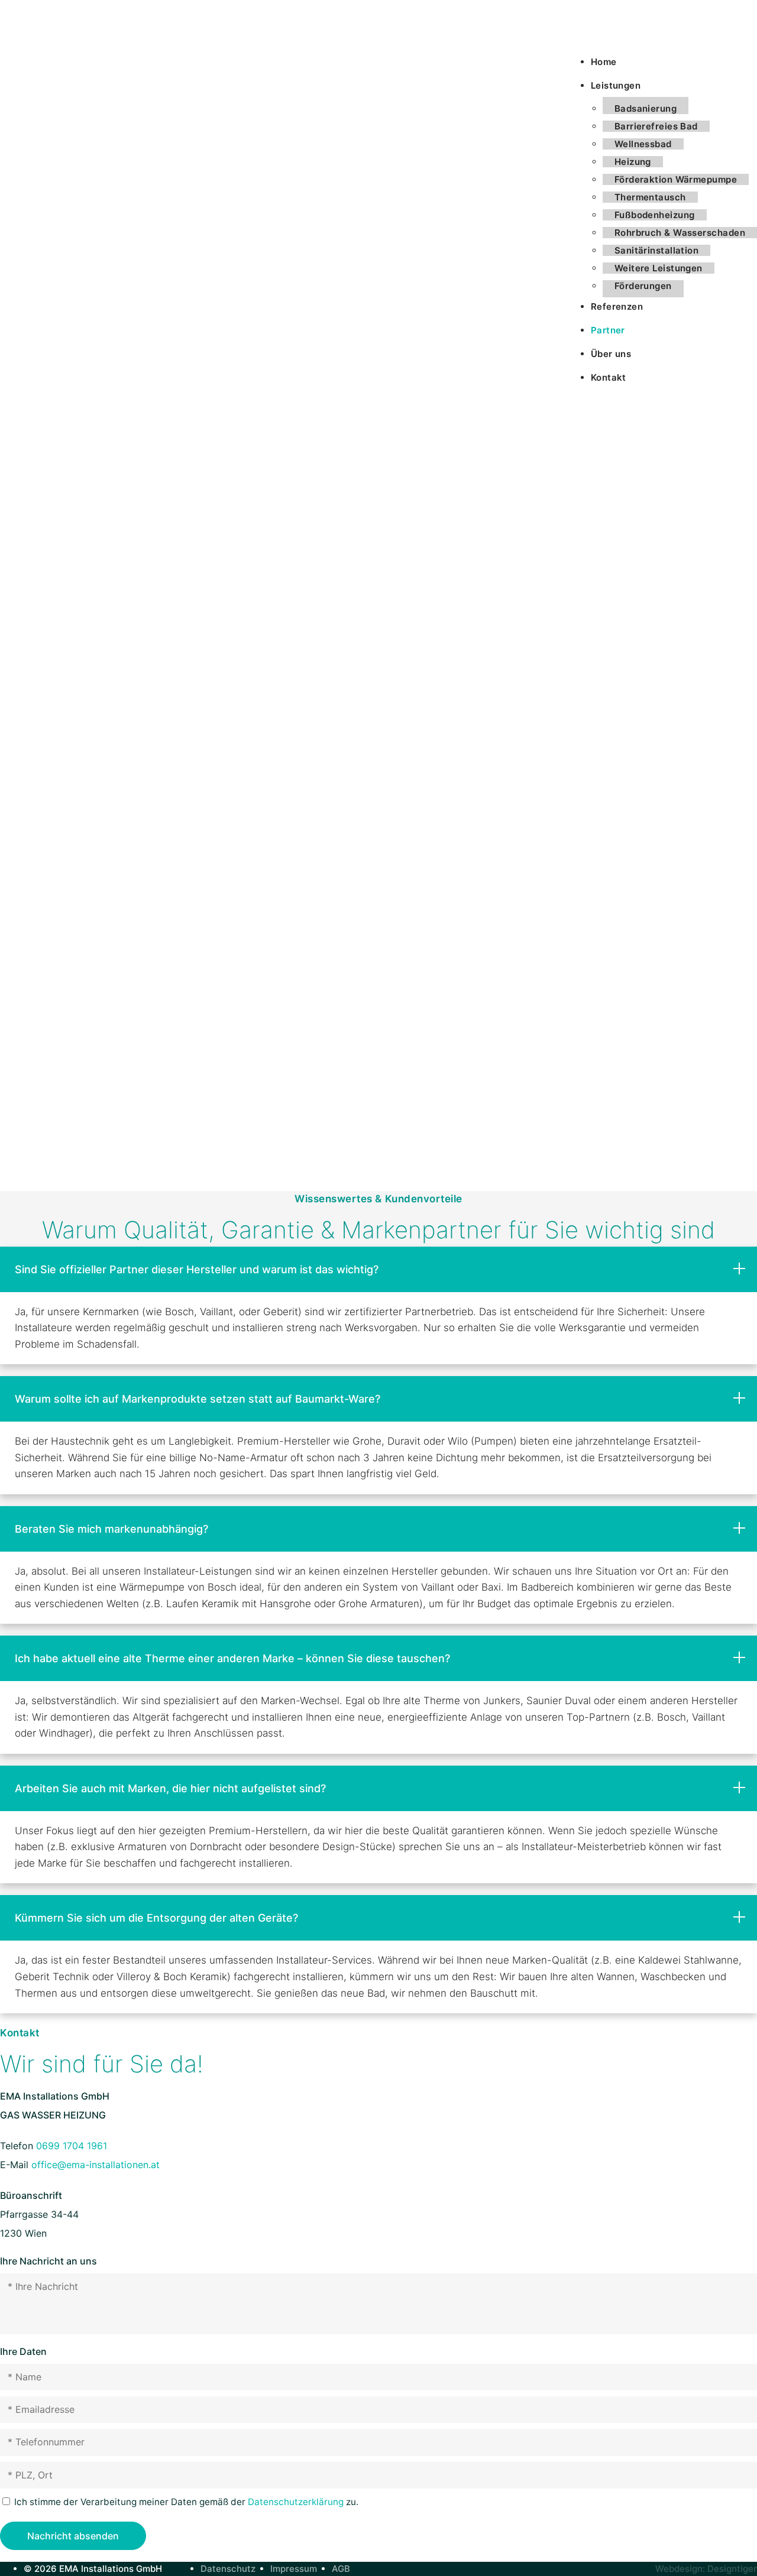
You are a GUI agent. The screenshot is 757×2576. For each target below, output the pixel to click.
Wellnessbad (643, 144)
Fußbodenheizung (655, 215)
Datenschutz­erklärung (296, 2502)
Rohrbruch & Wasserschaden (680, 233)
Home (604, 62)
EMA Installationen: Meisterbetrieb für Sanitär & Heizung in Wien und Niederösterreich (59, 30)
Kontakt (609, 377)
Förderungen (643, 286)
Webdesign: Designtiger (706, 2569)
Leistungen (616, 85)
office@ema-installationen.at (96, 2165)
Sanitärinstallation (657, 250)
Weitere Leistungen (659, 268)
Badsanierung (646, 108)
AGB (341, 2569)
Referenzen (617, 306)
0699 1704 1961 (72, 2146)
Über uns (611, 354)
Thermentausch (650, 197)
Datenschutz (228, 2569)
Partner (608, 330)
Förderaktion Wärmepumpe (676, 179)
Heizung (633, 162)
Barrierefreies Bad (656, 126)
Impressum (294, 2569)
